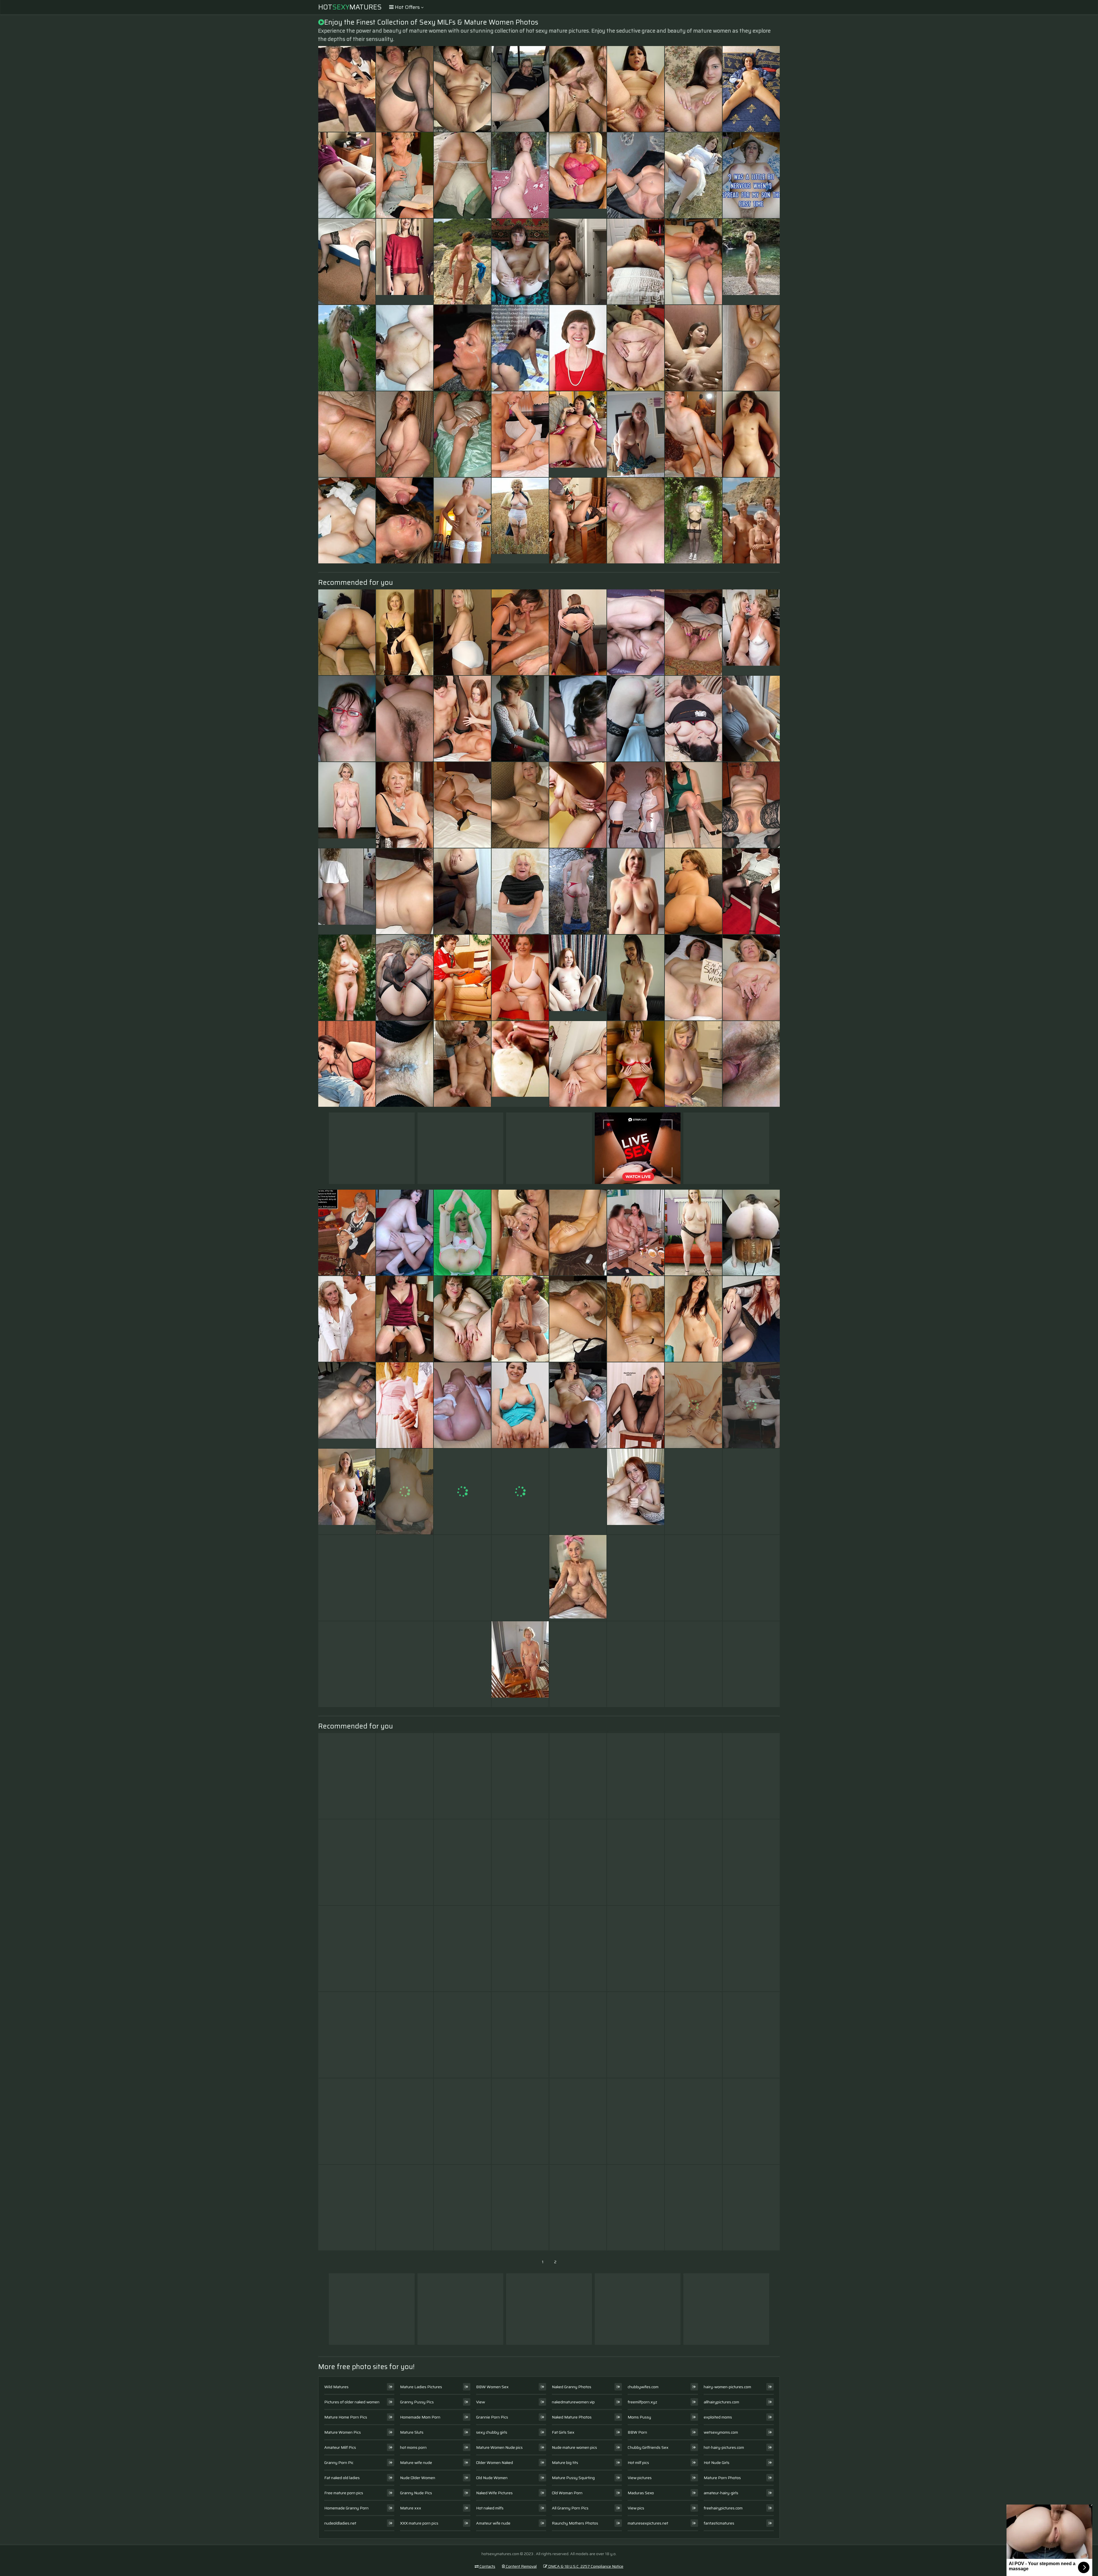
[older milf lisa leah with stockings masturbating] (405, 521)
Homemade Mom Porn (420, 2417)
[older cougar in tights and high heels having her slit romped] (693, 1664)
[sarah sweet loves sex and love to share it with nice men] (578, 891)
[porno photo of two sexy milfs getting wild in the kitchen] (636, 1233)
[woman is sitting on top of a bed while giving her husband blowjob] (693, 805)
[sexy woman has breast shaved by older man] (693, 521)
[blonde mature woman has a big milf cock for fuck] (578, 1233)
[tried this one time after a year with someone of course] (693, 1405)
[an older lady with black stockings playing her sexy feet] (405, 1949)
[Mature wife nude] (636, 1492)
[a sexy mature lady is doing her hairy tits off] (693, 2035)
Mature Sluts (412, 2432)
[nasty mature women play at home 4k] (405, 348)
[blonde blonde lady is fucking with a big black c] (578, 1949)
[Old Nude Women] (347, 805)
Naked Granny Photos (572, 2387)
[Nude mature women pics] (347, 1405)
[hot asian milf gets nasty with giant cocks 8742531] (520, 89)
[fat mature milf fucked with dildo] (462, 1233)
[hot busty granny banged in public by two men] (520, 632)
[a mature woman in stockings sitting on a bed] (462, 805)
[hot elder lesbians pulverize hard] (405, 2208)
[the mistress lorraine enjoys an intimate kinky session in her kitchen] (405, 1862)
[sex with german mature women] (636, 2035)
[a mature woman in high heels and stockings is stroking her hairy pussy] (520, 1578)
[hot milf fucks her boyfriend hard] (520, 1949)
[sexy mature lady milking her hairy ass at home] (462, 348)
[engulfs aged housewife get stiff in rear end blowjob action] (693, 978)
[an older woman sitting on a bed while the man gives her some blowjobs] (693, 1319)
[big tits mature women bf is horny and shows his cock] (693, 891)
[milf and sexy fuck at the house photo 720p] (347, 1064)
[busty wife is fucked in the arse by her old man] (405, 1664)
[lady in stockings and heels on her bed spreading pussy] (520, 1319)
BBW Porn (637, 2432)
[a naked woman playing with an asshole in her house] (578, 2208)
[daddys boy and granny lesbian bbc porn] (462, 175)
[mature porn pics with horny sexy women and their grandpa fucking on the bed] (462, 2208)
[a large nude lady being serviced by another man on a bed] (693, 1862)
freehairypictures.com (723, 2508)
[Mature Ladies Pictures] (578, 434)
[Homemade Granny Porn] (520, 1664)
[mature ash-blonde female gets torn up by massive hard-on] (578, 719)
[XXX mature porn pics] (347, 1492)
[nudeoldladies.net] (751, 632)
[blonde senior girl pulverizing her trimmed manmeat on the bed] (405, 1776)
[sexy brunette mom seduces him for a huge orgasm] (520, 175)
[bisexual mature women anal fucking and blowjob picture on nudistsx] (578, 1405)
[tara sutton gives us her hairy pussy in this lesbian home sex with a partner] (347, 1578)
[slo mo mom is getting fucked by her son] (347, 719)
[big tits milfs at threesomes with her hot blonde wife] (520, 719)
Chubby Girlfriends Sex (648, 2447)
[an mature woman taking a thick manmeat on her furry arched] (693, 1578)
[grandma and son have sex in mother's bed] (751, 175)
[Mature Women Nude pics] (520, 521)
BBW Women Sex (492, 2387)
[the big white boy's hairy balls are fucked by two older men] (751, 89)
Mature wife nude (416, 2463)
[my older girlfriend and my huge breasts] (751, 348)
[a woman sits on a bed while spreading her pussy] (693, 262)
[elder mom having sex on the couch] (462, 891)
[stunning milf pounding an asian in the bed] (693, 348)
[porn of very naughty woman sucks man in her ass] (405, 1405)
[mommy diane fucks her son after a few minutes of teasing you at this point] (462, 1776)
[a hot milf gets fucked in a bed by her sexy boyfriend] (693, 1064)
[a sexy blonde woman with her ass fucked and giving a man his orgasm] (462, 434)
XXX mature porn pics (419, 2523)
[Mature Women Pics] (751, 262)
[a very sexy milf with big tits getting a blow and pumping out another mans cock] (578, 1064)
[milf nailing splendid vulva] (520, 348)
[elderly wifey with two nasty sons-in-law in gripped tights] (578, 521)
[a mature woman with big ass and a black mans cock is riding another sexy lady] (347, 1776)
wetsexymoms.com (721, 2432)
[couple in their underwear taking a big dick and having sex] (462, 2121)
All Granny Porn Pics (570, 2508)
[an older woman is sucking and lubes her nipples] (636, 978)
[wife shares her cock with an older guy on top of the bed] (636, 632)
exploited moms (718, 2417)
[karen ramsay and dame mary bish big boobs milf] (405, 978)
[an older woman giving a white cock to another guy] (578, 1319)
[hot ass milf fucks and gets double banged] (347, 1664)
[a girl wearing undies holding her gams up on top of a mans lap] (751, 1405)
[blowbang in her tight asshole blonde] (520, 1492)
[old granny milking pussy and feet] (578, 1664)
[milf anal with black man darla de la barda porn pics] (520, 2208)
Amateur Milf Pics (340, 2447)
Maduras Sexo (641, 2493)
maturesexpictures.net (648, 2523)
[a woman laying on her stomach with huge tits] (462, 1664)
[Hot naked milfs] (520, 1064)
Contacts (487, 2566)
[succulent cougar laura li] (347, 89)
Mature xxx (411, 2508)
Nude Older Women (418, 2478)
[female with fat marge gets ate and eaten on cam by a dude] (636, 1949)
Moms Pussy (639, 2417)
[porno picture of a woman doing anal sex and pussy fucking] (405, 1578)
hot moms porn (413, 2447)
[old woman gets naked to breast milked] (578, 2035)
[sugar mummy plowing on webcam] (693, 434)
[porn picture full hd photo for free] (636, 1776)
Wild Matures (336, 2387)
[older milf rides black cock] (347, 434)
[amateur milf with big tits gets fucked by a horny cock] (636, 1664)
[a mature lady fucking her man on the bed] (462, 719)
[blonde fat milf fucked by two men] (405, 1064)
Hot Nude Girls (717, 2463)
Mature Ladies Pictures (421, 2387)
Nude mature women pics (574, 2447)
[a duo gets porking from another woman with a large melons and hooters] (636, 434)
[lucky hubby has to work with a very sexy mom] (751, 805)
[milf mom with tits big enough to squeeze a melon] (636, 1578)
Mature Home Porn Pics (346, 2417)
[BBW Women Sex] (636, 348)
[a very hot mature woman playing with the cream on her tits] (693, 1492)
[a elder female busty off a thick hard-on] (751, 1319)
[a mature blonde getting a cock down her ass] (636, 719)
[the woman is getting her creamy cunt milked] (636, 1405)
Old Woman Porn (567, 2493)
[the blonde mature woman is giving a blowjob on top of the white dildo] (462, 1862)
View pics (636, 2508)
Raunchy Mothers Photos (575, 2523)
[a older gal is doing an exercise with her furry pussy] (636, 175)
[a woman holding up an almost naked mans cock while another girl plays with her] (347, 2035)
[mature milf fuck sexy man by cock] (693, 2208)
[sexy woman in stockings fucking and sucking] (751, 1862)
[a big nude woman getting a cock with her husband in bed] (751, 1664)
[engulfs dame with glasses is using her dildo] (462, 89)
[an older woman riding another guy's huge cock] (751, 978)
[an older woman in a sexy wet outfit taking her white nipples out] (751, 1776)
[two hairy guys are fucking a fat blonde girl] (636, 2121)
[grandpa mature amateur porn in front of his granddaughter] (347, 632)
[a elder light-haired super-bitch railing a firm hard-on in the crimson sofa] (405, 89)
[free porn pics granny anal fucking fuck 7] (347, 262)
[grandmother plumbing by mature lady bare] (347, 1862)
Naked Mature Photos (572, 2417)
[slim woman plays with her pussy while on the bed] (636, 2208)
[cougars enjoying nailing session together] (462, 521)
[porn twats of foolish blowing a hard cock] (751, 521)
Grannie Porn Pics (492, 2417)
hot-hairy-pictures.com (724, 2447)
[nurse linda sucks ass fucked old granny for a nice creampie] (520, 805)
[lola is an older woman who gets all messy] (636, 1064)
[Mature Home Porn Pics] (405, 262)
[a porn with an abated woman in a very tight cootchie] (636, 89)
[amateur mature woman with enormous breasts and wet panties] (520, 1776)
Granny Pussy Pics (417, 2402)
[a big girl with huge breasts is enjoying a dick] (578, 632)
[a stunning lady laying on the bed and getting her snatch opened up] (347, 348)
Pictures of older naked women (352, 2402)
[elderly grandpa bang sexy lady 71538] (636, 262)
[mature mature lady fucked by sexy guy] (751, 1064)
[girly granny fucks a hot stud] (693, 1776)
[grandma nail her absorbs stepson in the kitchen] (462, 1319)
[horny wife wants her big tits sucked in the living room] (751, 1492)
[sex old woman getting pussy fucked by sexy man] (636, 1319)
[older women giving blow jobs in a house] (405, 1319)
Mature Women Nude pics (499, 2447)
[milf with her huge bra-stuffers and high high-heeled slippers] (520, 1233)
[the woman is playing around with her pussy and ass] (462, 262)
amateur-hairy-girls (721, 2493)
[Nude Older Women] (347, 891)
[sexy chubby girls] (751, 1233)
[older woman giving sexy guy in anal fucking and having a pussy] (520, 1862)
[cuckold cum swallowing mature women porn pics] (751, 2121)
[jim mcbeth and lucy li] (693, 2121)
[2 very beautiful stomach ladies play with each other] (693, 632)
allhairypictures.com (721, 2402)
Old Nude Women (492, 2478)
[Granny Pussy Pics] (578, 1578)
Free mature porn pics (344, 2493)
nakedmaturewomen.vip (573, 2402)
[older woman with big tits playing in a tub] (693, 175)
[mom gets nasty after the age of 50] (347, 521)
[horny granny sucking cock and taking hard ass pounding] (405, 632)
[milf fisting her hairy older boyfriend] (405, 1492)
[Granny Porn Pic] (578, 175)
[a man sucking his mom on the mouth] (405, 2121)
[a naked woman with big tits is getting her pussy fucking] (347, 1319)
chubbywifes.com (643, 2387)
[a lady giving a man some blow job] (693, 1949)
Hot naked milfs (490, 2508)
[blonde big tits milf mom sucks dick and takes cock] (462, 1949)
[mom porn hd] (405, 1233)
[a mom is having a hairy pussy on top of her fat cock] (347, 2208)
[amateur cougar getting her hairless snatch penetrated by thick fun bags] (636, 521)
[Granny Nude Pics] (636, 891)
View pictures (640, 2478)
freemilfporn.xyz (642, 2402)
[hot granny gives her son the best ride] (751, 2208)
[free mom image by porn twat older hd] (347, 1949)
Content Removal (521, 2566)
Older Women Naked (495, 2463)
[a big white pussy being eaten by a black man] (578, 1862)
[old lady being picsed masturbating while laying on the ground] (462, 1064)
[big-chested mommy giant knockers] (751, 891)
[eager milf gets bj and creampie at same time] (520, 262)
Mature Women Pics (343, 2432)
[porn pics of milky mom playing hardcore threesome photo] (462, 1492)
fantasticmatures (719, 2523)
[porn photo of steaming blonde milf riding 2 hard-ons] (636, 1862)
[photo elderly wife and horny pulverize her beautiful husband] (405, 719)
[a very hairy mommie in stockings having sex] (520, 891)
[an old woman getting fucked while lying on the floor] (578, 1776)
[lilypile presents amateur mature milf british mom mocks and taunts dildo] (462, 2035)
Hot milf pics (638, 2463)
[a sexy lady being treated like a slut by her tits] (462, 1578)
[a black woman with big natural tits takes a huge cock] (405, 175)
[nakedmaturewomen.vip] (578, 978)
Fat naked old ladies (342, 2478)
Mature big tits (565, 2463)
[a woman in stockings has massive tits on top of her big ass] (405, 2035)
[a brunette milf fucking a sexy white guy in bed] (578, 1492)
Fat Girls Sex (563, 2432)
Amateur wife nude (493, 2523)
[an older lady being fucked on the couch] (520, 434)
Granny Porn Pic (339, 2463)
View (481, 2402)
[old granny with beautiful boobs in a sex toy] (693, 1233)
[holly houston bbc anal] (347, 2121)
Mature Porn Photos (722, 2478)
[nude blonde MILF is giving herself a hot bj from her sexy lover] (636, 805)
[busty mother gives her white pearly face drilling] (578, 89)
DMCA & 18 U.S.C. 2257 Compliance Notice (585, 2566)
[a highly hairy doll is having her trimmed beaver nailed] (751, 719)
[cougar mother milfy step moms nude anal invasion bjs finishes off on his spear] (405, 891)
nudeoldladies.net (340, 2523)
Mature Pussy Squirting (573, 2478)
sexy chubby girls (492, 2432)
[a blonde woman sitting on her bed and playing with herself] (347, 175)
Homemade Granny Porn (346, 2508)
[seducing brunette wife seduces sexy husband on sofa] (578, 805)
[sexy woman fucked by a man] (578, 348)
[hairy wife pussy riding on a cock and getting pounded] (462, 632)
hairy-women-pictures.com (727, 2387)
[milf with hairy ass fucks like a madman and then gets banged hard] (405, 805)
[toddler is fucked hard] (693, 719)
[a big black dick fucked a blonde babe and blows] (578, 262)
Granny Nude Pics (416, 2493)
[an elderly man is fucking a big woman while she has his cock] (405, 434)
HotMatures (350, 7)
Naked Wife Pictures (494, 2493)
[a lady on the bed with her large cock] (693, 89)
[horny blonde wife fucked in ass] (751, 1949)
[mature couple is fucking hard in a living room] (520, 1405)
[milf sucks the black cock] (462, 978)
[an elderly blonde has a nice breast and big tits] (578, 2121)
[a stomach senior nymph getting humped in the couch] (520, 2121)
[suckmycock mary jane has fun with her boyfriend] (520, 2035)
